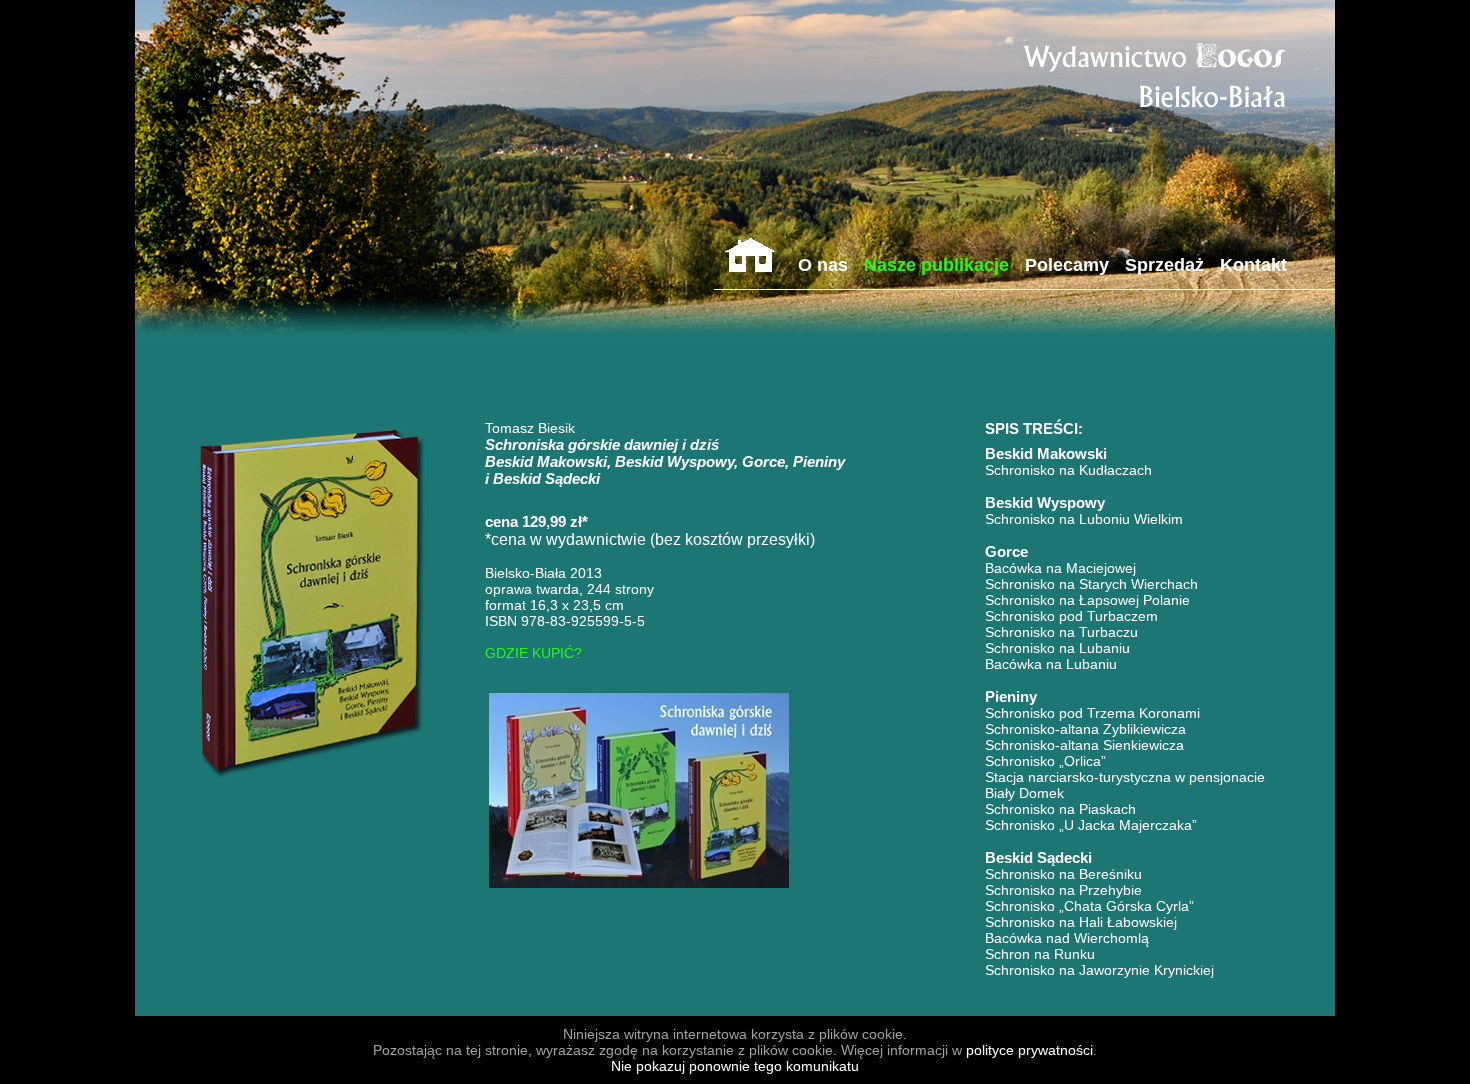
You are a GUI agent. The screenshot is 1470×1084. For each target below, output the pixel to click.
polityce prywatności (1029, 1050)
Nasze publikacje (936, 265)
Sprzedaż (1164, 265)
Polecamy (1067, 265)
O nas (823, 265)
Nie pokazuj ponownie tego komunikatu (735, 1066)
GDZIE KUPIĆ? (533, 653)
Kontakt (1253, 265)
